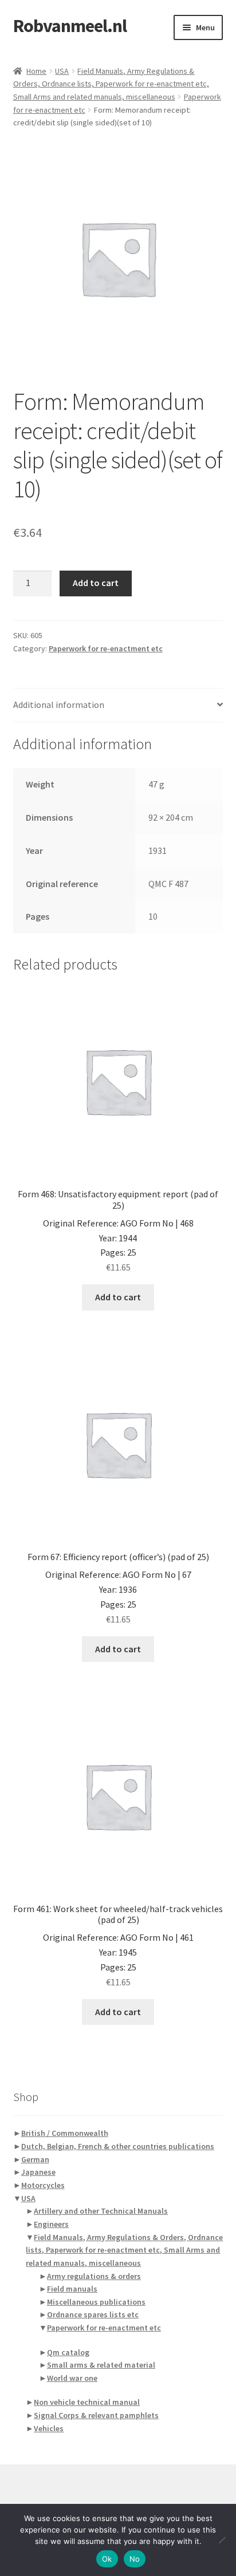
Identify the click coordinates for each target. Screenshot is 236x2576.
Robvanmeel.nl (70, 26)
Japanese (38, 2172)
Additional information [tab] (59, 705)
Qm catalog (68, 2352)
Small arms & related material (101, 2365)
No (135, 2559)
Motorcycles (43, 2185)
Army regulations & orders (94, 2276)
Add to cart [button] (118, 1297)
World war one (72, 2378)
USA (62, 71)
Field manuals (72, 2289)
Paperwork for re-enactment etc (106, 648)
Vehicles (49, 2428)
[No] (222, 2540)
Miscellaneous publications (96, 2302)
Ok (107, 2559)
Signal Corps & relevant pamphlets (96, 2415)
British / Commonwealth (65, 2133)
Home (36, 71)
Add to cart (96, 583)
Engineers (51, 2224)
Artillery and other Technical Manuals (101, 2211)
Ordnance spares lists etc (93, 2314)
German (35, 2159)
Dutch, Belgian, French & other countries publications (118, 2146)
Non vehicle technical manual (87, 2402)
